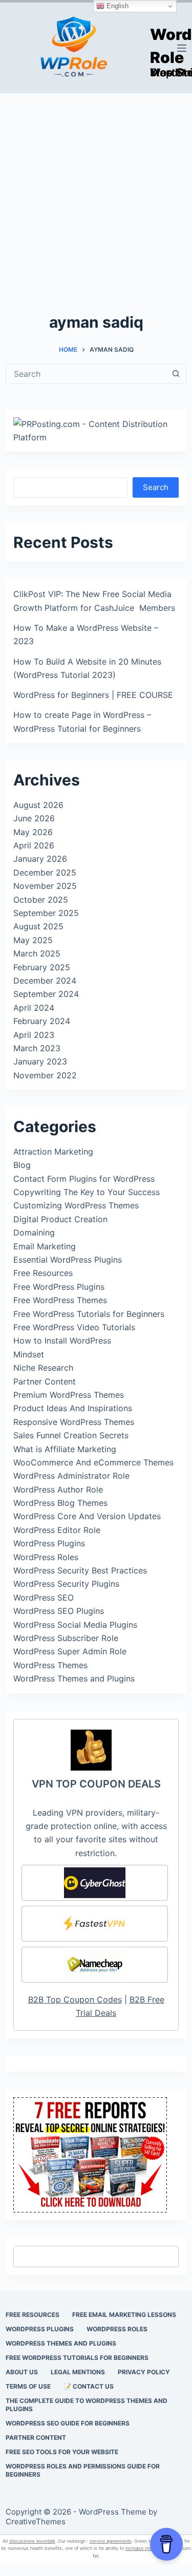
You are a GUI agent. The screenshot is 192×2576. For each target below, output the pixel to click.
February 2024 (42, 1021)
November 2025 (45, 886)
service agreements (111, 2541)
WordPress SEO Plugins (59, 1611)
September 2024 (46, 994)
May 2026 (33, 832)
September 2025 (46, 913)
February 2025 (42, 967)
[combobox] (86, 374)
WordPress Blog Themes (60, 1503)
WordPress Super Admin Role (70, 1651)
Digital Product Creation (60, 1219)
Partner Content (45, 1381)
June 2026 (34, 818)
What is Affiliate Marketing (65, 1449)
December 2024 (45, 981)
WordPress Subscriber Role (66, 1638)
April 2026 (34, 845)
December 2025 (45, 872)
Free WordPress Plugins (59, 1287)
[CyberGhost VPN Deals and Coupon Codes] (95, 1883)
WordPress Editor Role (57, 1530)
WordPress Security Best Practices (80, 1570)
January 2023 (40, 1061)
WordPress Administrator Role (71, 1476)
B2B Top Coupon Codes (75, 1999)
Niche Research (43, 1368)
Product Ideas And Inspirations (73, 1408)
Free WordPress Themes (60, 1300)
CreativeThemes (36, 2521)
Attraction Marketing (53, 1152)
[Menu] (182, 48)
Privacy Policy (144, 2372)
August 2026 (38, 805)
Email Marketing (45, 1246)
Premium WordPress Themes (69, 1395)
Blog (22, 1165)
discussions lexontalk (32, 2541)
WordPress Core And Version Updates (87, 1516)
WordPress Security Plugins (66, 1584)
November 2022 (45, 1075)
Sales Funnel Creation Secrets (71, 1435)
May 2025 (33, 940)
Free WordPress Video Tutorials (74, 1327)
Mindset (29, 1354)
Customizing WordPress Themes (76, 1205)
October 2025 (41, 900)
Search (156, 487)
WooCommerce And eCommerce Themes (93, 1462)
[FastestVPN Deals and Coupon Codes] (95, 1924)
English (116, 6)
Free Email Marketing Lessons (124, 2315)
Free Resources (43, 1273)
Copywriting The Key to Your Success (87, 1192)
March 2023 (37, 1048)
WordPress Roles (46, 1557)
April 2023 (34, 1035)
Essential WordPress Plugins (68, 1260)
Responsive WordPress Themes (74, 1422)
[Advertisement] (96, 194)
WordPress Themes (50, 1665)
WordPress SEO (44, 1598)
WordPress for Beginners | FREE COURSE (93, 695)
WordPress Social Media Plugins (75, 1625)
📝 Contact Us (89, 2386)
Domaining (34, 1232)
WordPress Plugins (49, 1543)
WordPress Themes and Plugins (74, 1678)
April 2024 (34, 1008)
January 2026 (40, 859)
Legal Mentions (78, 2372)
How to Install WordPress (62, 1340)
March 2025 (37, 953)
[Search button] (176, 374)
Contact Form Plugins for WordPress (84, 1179)
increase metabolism (148, 2548)
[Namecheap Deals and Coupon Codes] (95, 1965)
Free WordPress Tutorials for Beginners (89, 1314)
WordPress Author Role (58, 1489)
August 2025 (38, 926)
